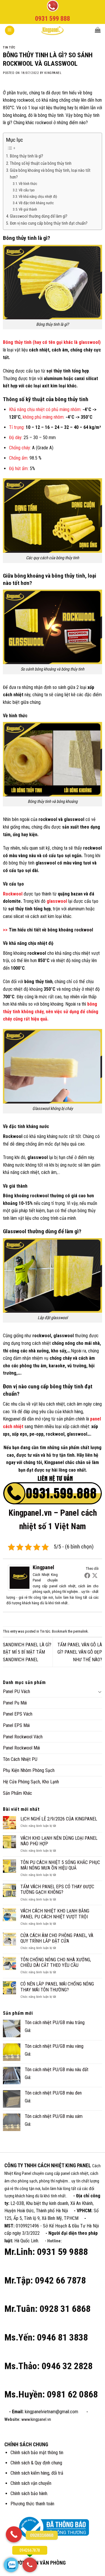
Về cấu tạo (27, 190)
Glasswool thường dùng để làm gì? (39, 216)
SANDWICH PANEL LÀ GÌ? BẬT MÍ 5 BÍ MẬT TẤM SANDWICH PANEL (27, 1652)
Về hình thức (28, 184)
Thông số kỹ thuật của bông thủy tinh (41, 163)
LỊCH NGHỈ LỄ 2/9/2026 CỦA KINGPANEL (59, 1819)
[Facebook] (87, 1575)
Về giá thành (28, 209)
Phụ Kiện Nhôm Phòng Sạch (29, 1770)
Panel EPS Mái (16, 1725)
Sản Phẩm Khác (17, 1793)
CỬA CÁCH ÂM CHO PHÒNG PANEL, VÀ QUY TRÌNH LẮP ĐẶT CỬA (57, 1938)
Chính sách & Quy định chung (36, 2463)
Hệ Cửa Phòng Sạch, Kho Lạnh (31, 1782)
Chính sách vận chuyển (31, 2483)
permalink (80, 1631)
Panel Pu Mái (15, 1703)
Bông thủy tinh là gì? (27, 156)
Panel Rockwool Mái (21, 1748)
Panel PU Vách (16, 1691)
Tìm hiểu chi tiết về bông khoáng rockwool (51, 930)
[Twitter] (95, 1575)
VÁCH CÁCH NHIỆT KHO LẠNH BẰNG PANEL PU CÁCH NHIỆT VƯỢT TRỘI (55, 1914)
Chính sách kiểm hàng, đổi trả (37, 2473)
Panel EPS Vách (18, 1714)
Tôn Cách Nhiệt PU (20, 1759)
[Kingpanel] (20, 1578)
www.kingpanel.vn (36, 2420)
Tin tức (9, 47)
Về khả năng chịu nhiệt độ (38, 196)
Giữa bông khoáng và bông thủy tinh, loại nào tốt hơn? (50, 174)
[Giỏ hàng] (98, 30)
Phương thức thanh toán (32, 2504)
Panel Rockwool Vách (23, 1737)
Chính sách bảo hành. (29, 2493)
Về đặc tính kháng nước (36, 203)
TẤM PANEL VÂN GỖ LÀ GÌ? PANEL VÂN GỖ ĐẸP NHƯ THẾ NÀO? (80, 1652)
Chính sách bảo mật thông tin (37, 2453)
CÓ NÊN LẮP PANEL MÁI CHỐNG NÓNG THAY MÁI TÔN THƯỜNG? (57, 1987)
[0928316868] (14, 2534)
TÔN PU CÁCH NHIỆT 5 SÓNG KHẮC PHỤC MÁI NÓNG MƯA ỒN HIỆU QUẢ (60, 1865)
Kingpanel (53, 73)
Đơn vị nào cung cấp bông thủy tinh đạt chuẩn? (49, 223)
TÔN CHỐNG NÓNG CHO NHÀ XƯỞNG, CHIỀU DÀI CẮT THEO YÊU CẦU (56, 1962)
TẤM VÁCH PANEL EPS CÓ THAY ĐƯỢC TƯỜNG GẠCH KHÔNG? (57, 1889)
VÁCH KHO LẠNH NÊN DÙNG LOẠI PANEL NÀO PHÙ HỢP (59, 1841)
